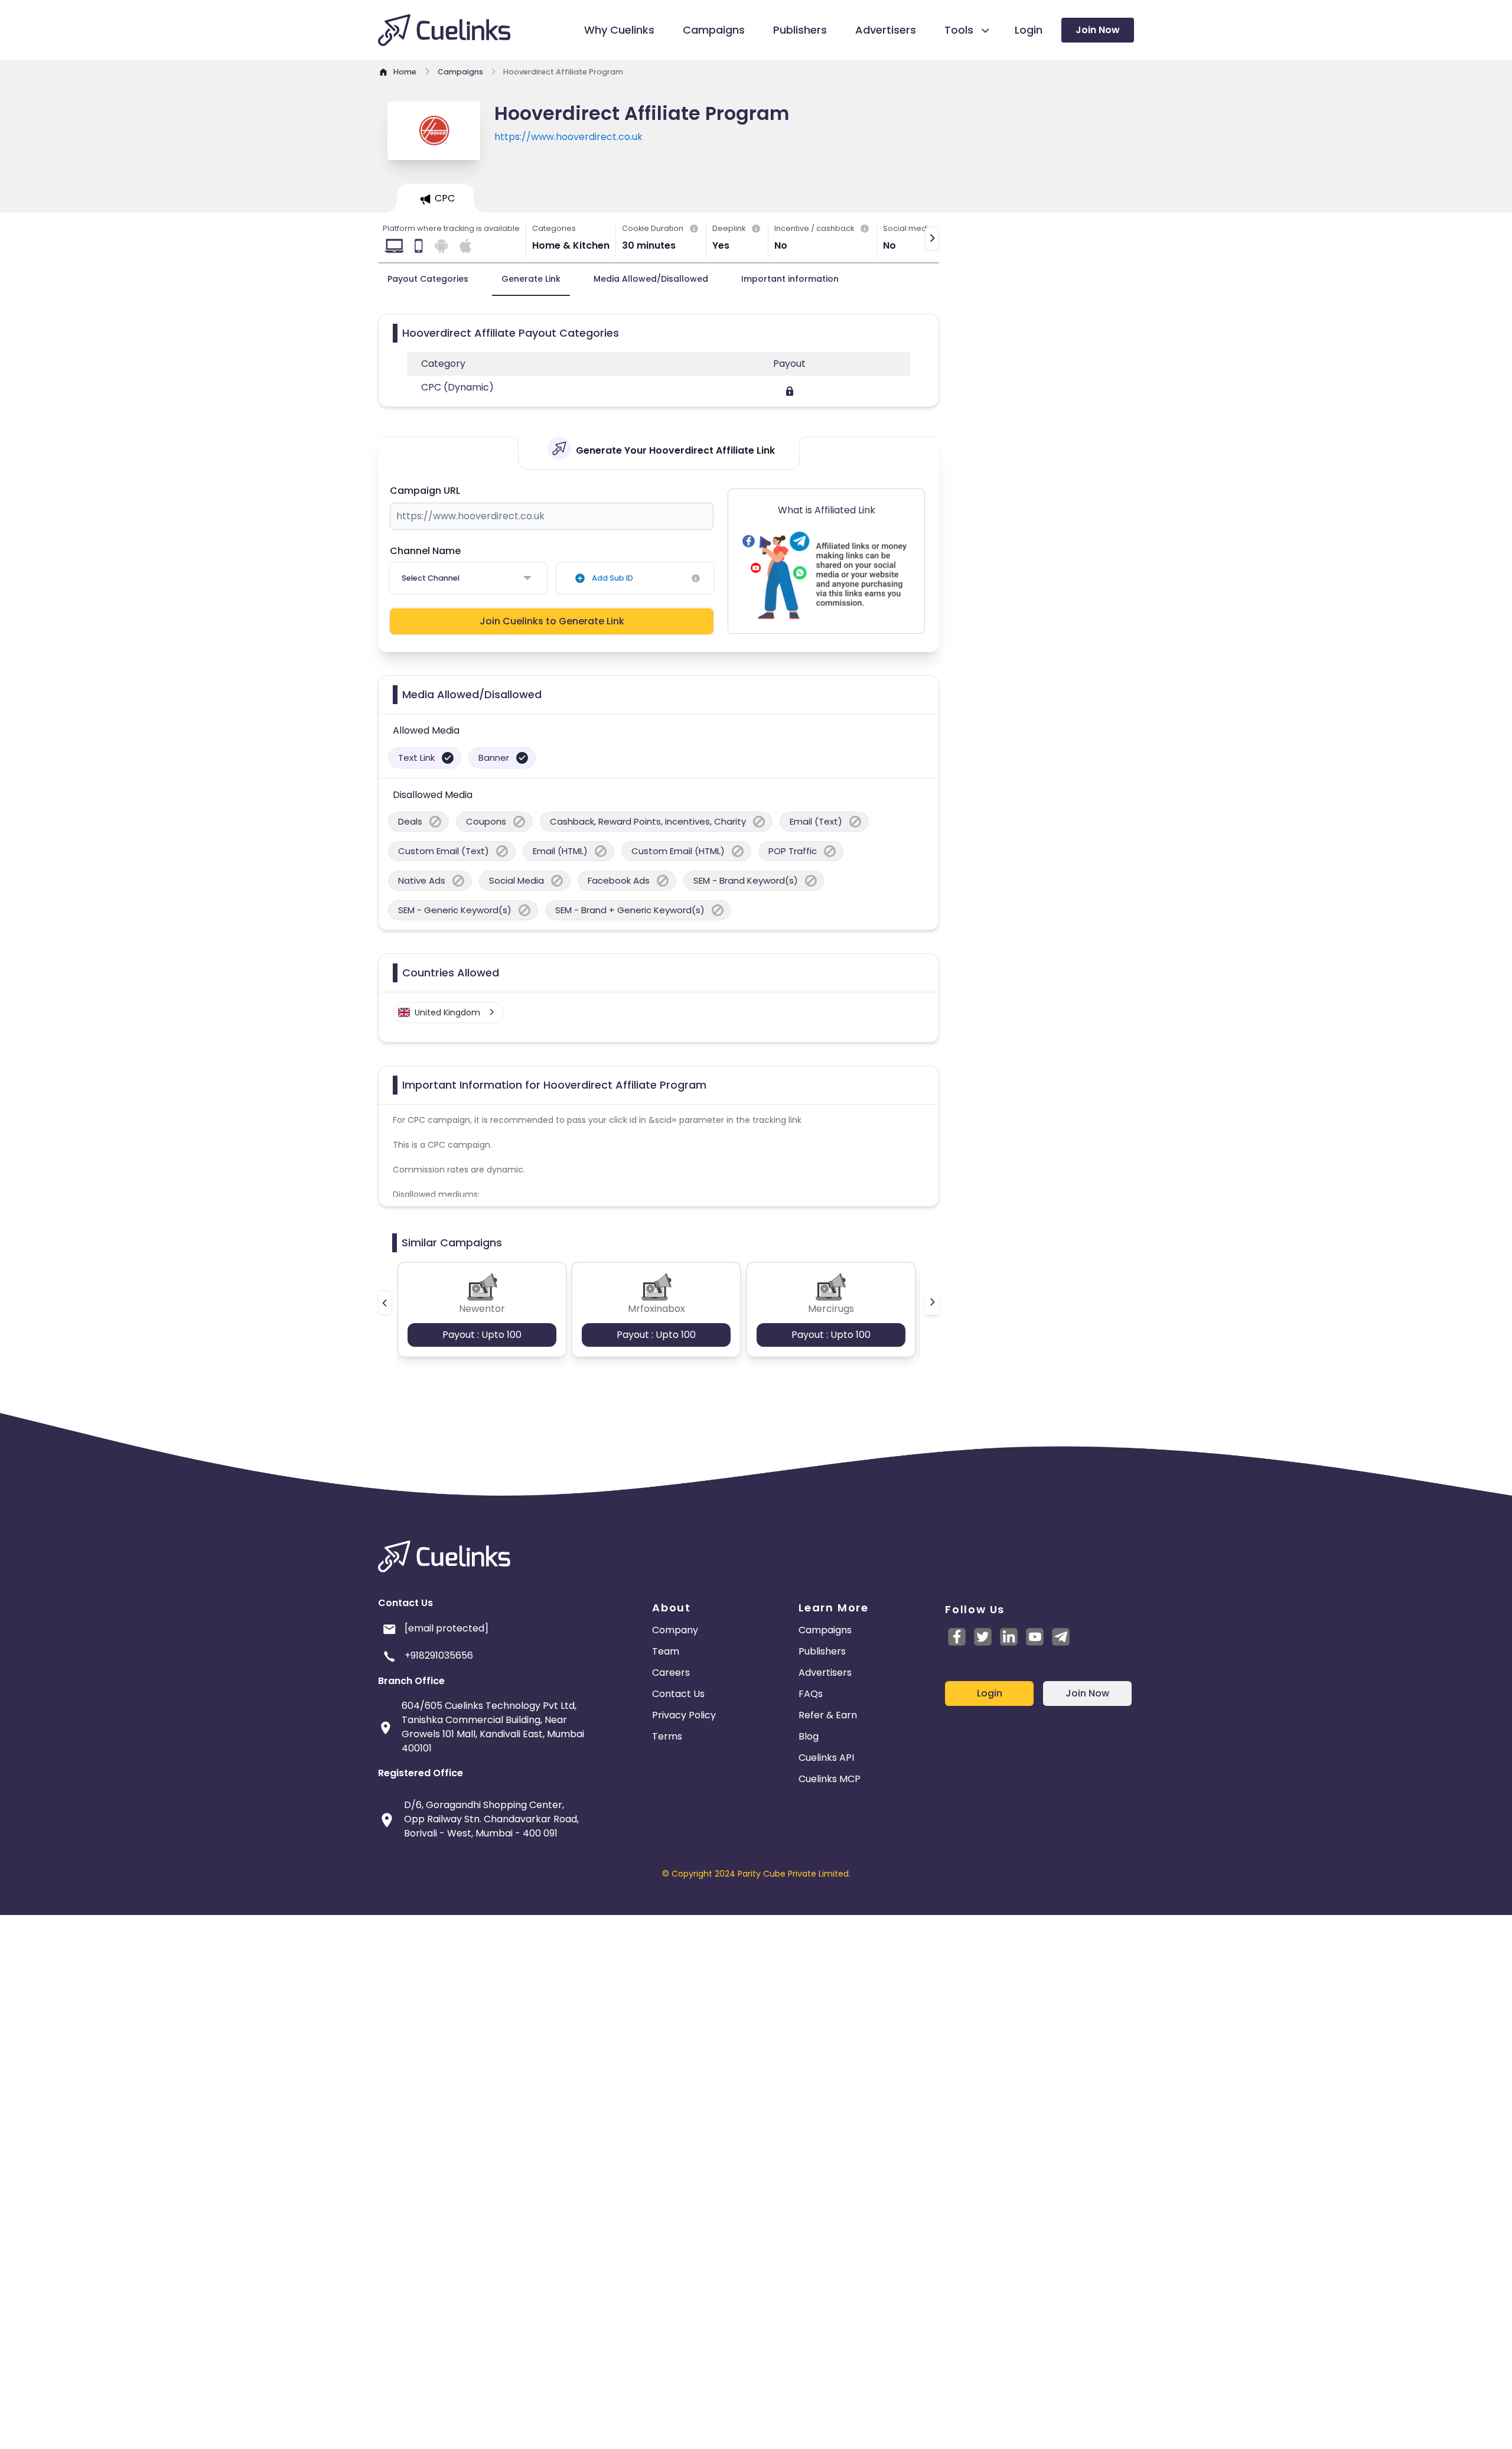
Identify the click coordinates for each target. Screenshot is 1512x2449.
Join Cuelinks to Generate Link (552, 621)
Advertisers (825, 1673)
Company (675, 1630)
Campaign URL (425, 491)
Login (990, 1693)
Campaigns (825, 1630)
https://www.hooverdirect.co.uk (568, 137)
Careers (671, 1673)
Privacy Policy (684, 1715)
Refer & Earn (828, 1715)
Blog (809, 1736)
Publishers (822, 1651)
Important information (790, 279)
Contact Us (678, 1694)
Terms (667, 1736)
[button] (385, 1302)
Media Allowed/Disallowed (651, 279)
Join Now (1098, 30)
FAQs (811, 1694)
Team (666, 1651)
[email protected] (447, 1628)
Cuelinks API (826, 1758)
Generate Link (531, 279)
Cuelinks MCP (830, 1779)
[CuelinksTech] (1061, 1637)
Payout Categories (428, 279)
